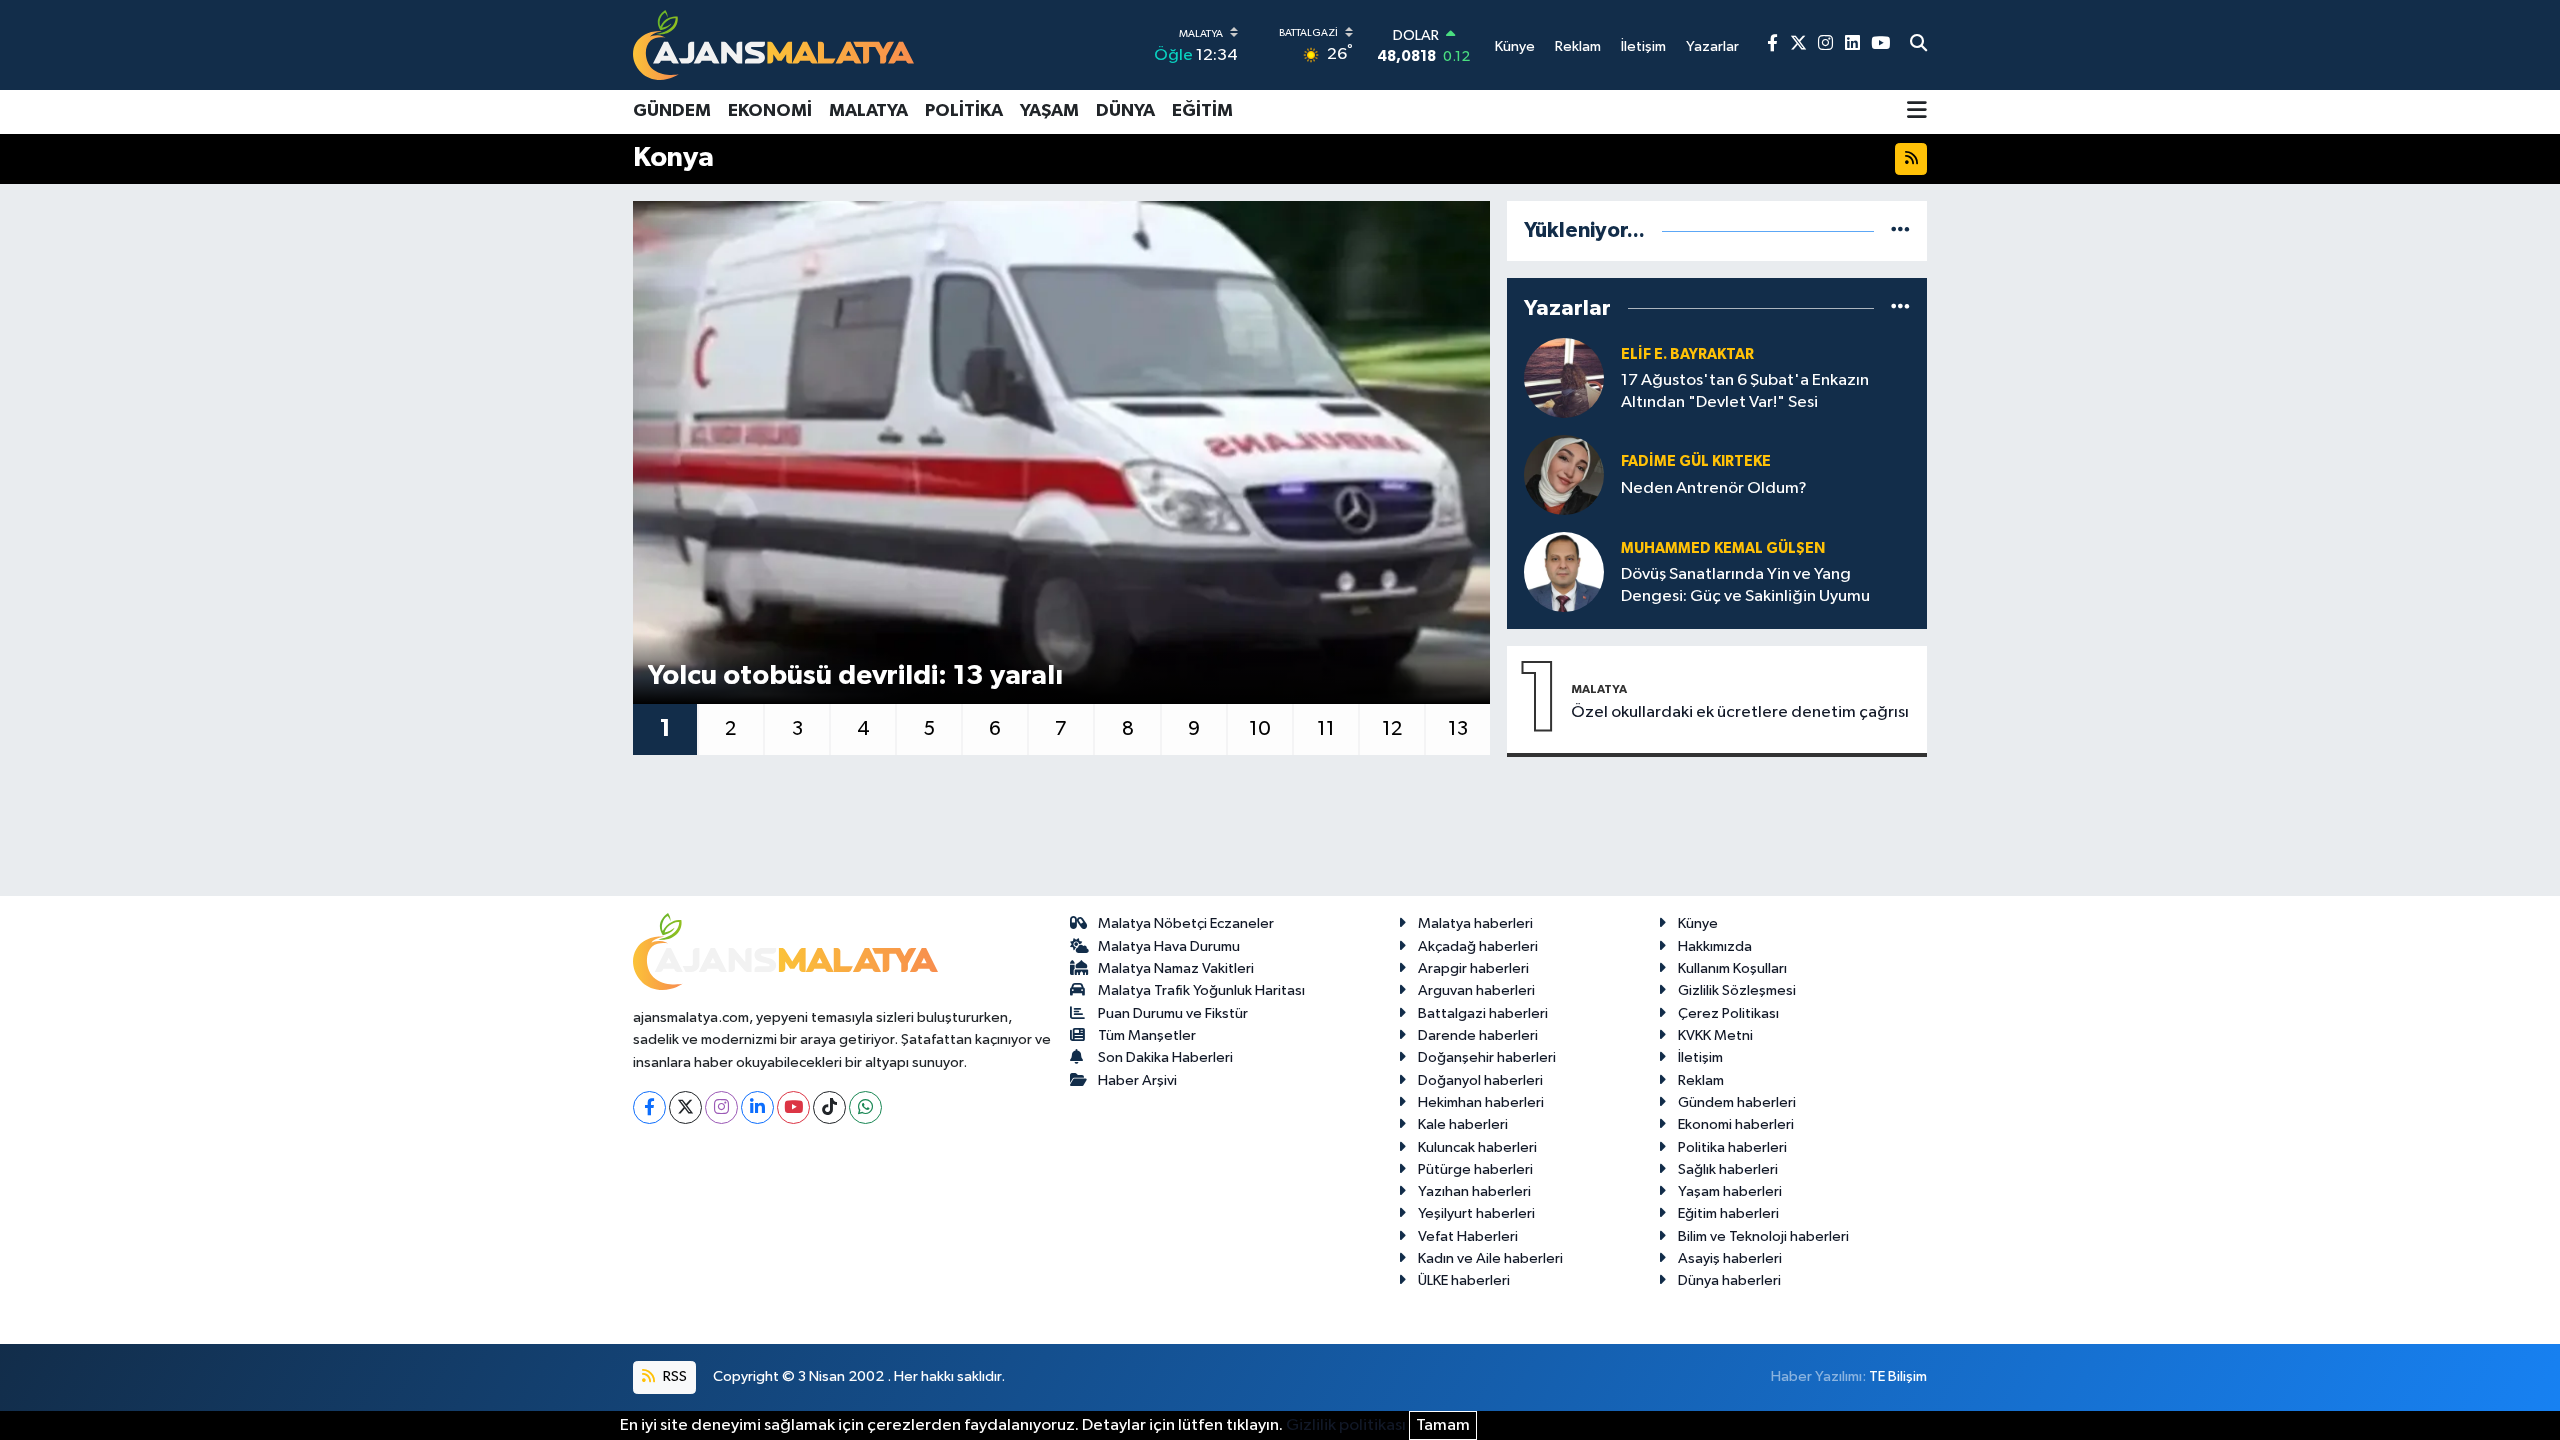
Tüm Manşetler (1147, 1035)
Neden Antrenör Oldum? (1714, 488)
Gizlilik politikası (1346, 1425)
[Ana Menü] (1917, 112)
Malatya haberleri (1475, 923)
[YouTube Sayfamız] (1880, 44)
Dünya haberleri (1729, 1280)
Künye (1698, 923)
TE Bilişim (1898, 1376)
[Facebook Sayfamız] (1772, 44)
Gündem (672, 111)
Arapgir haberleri (1473, 968)
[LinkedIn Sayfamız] (1852, 44)
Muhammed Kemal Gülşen (1723, 548)
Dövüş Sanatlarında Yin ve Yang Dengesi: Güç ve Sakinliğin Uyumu (1745, 585)
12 (1392, 729)
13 (1458, 729)
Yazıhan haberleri (1474, 1191)
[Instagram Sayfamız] (1825, 44)
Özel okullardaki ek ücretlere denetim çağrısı (1740, 712)
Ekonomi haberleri (1736, 1124)
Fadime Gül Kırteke (1696, 461)
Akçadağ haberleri (1478, 946)
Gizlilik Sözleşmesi (1737, 990)
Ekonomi (770, 111)
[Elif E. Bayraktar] (1564, 377)
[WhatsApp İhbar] (865, 1107)
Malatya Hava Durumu (1169, 946)
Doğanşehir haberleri (1487, 1057)
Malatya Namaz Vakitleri (1176, 968)
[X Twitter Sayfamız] (1798, 44)
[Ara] (1918, 45)
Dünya (1125, 111)
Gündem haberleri (1737, 1102)
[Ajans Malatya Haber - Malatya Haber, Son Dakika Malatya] (773, 44)
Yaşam (1049, 111)
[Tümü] (1900, 230)
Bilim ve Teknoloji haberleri (1763, 1236)
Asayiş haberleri (1730, 1258)
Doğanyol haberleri (1480, 1080)
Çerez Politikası (1728, 1013)
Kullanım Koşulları (1732, 968)
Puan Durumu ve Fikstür (1173, 1013)
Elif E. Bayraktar (1687, 354)
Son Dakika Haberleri (1165, 1057)
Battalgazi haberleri (1483, 1013)
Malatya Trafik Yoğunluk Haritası (1201, 990)
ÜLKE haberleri (1464, 1280)
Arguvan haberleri (1476, 990)
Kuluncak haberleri (1477, 1147)
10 (1260, 729)
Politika (964, 111)
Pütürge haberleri (1475, 1169)
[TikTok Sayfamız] (829, 1107)
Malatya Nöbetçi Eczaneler (1186, 923)
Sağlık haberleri (1728, 1169)
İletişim (1700, 1057)
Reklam (1701, 1080)
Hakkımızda (1715, 946)
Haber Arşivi (1137, 1080)
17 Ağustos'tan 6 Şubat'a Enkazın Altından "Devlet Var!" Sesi (1745, 391)
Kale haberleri (1463, 1124)
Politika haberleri (1732, 1147)
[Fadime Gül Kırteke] (1564, 474)
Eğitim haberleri (1728, 1213)
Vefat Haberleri (1468, 1236)
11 (1326, 729)
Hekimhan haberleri (1481, 1102)
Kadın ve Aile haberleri (1490, 1258)
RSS (673, 1376)
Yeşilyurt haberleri (1476, 1213)
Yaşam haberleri (1730, 1191)
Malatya (868, 111)
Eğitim (1202, 111)
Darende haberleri (1478, 1035)
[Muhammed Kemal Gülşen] (1564, 571)
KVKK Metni (1715, 1035)
